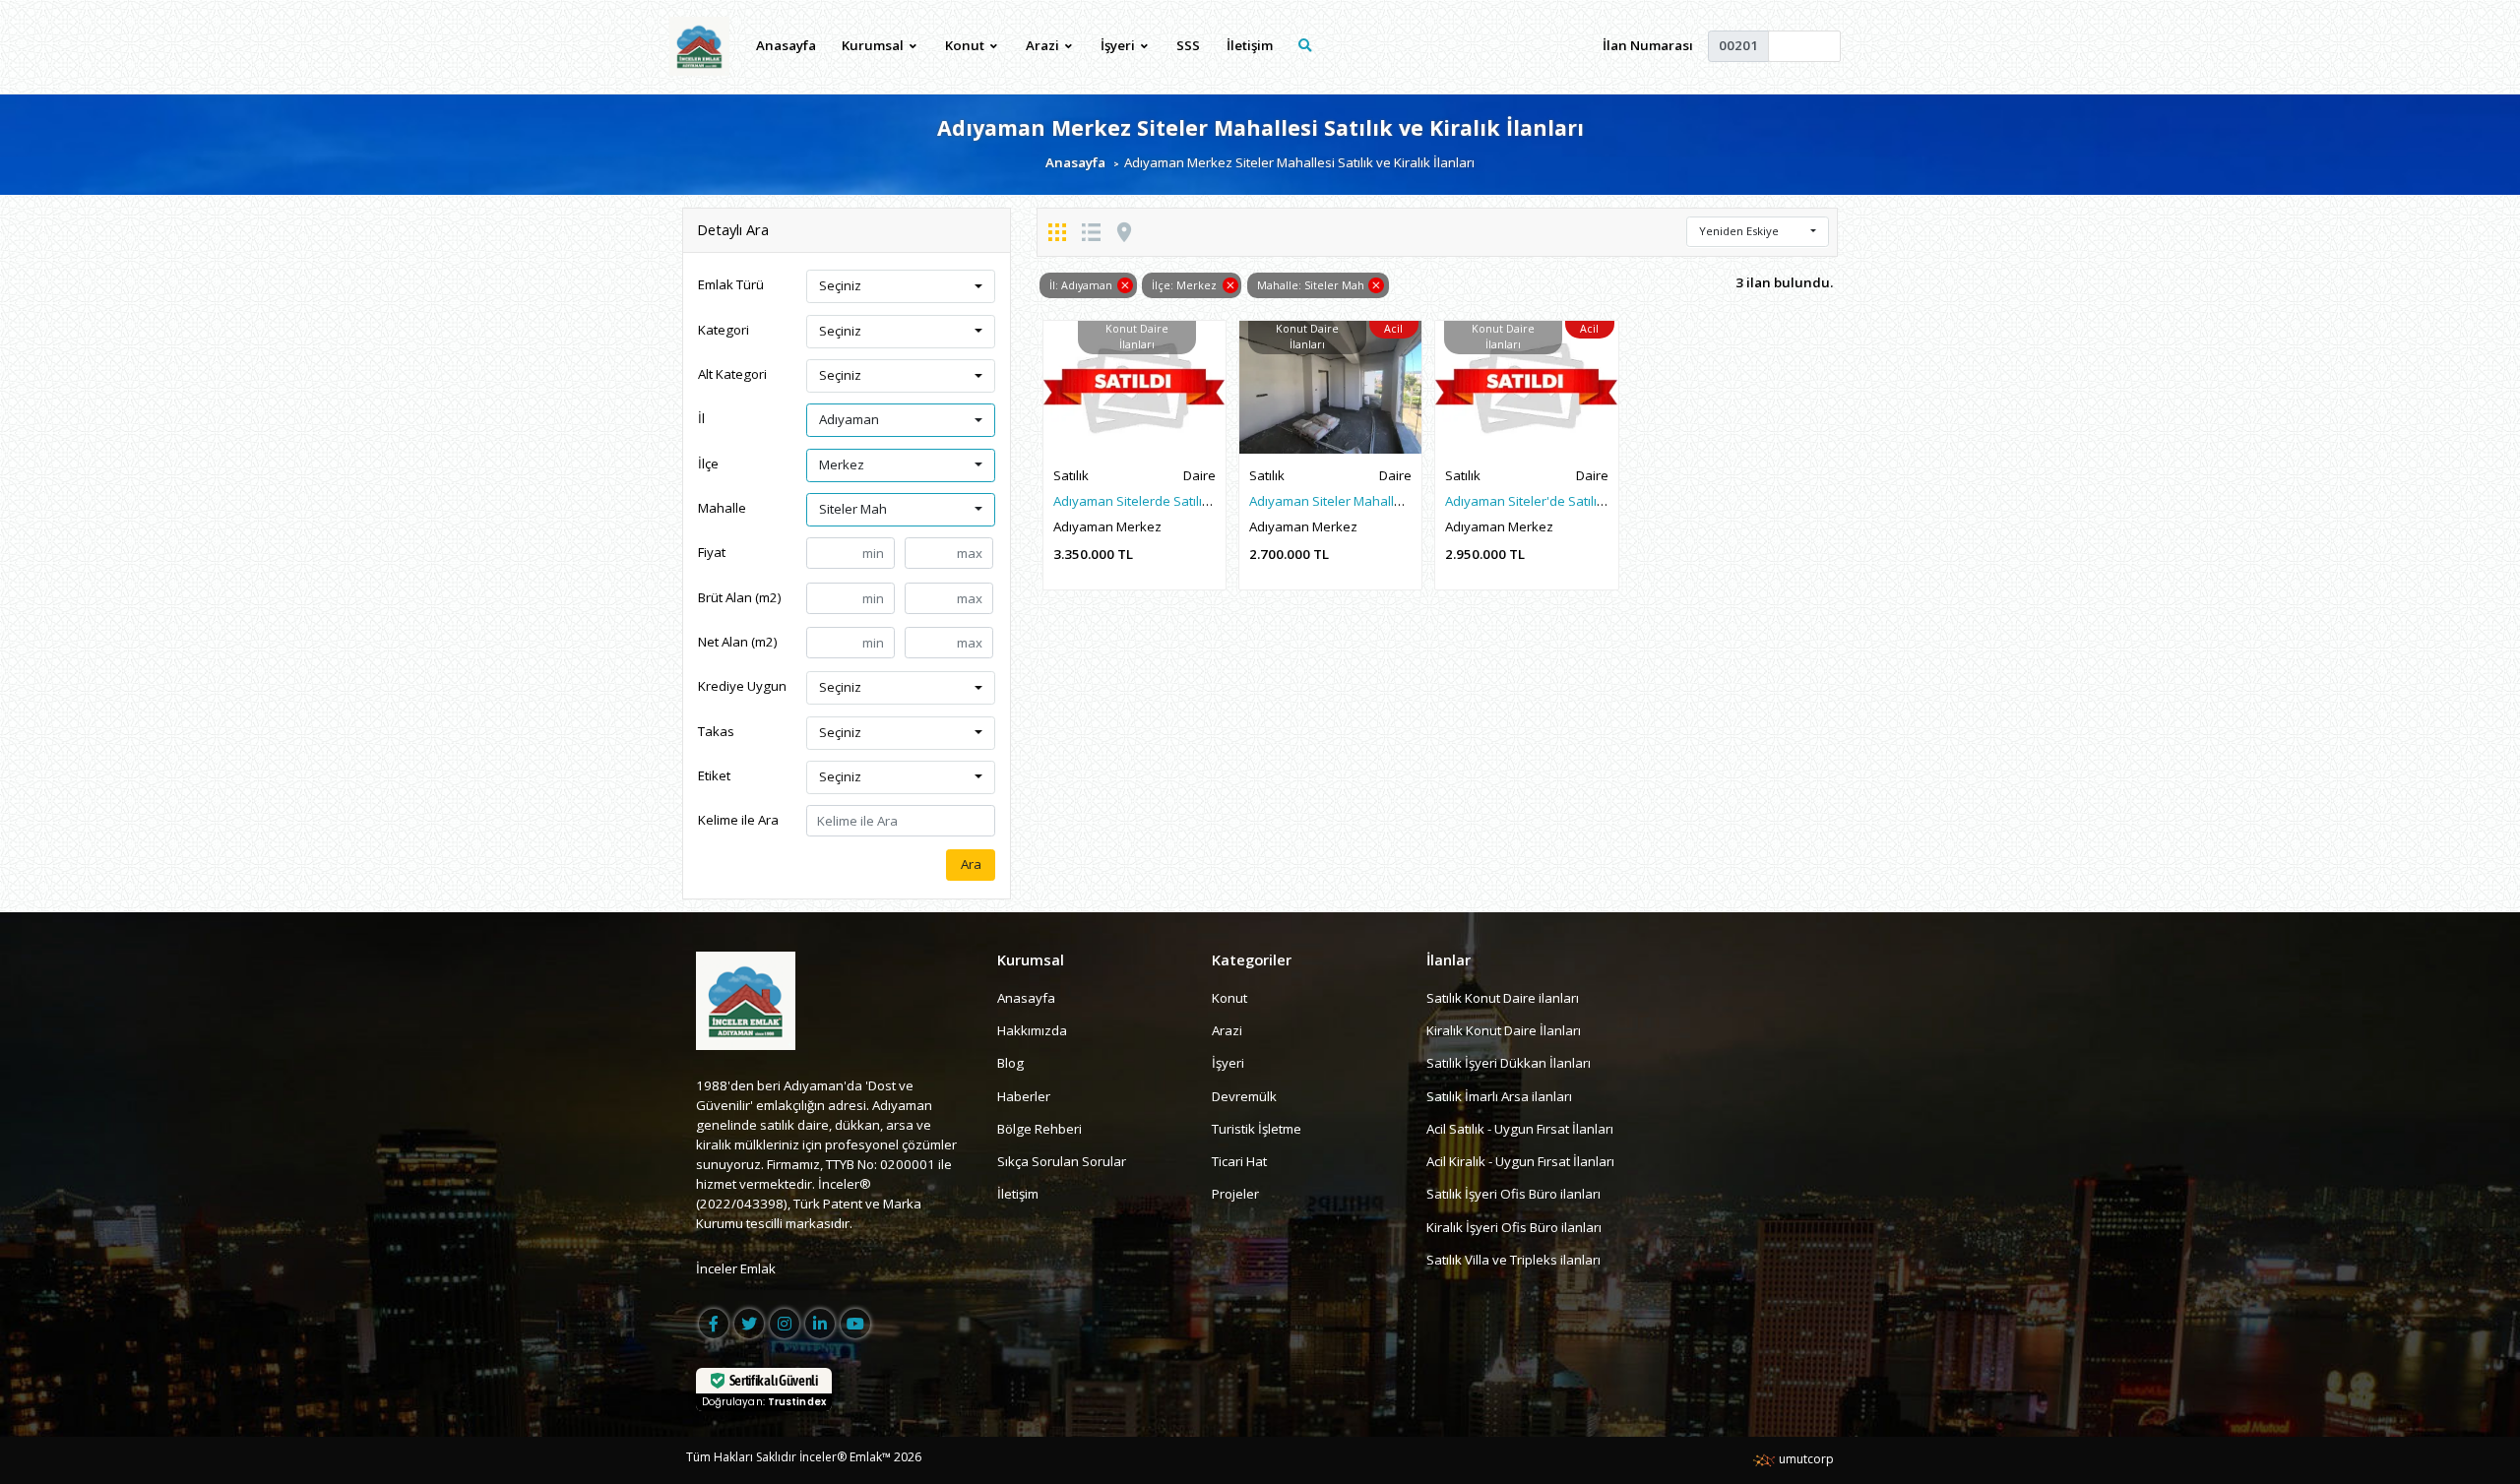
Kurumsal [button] (874, 45)
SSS (1188, 45)
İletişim (1250, 45)
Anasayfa (786, 45)
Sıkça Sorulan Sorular (1062, 1161)
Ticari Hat (1239, 1161)
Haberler (1024, 1096)
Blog (1010, 1063)
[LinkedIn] (820, 1324)
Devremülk (1244, 1096)
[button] (901, 286)
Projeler (1235, 1194)
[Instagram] (785, 1324)
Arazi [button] (1044, 45)
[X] (749, 1324)
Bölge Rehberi (1039, 1129)
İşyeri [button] (1119, 45)
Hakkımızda (1032, 1030)
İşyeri (1228, 1063)
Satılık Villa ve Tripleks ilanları (1513, 1260)
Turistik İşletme (1257, 1129)
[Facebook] (714, 1324)
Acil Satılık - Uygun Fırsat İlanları (1520, 1129)
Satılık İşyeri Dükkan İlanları (1509, 1063)
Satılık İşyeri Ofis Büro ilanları (1513, 1194)
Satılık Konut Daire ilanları (1503, 998)
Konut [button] (966, 45)
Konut (1229, 998)
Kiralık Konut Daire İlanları (1504, 1030)
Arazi (1227, 1030)
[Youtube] (855, 1324)
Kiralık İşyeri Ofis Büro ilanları (1514, 1227)
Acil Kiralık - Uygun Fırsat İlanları (1520, 1161)
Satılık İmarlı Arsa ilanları (1499, 1096)
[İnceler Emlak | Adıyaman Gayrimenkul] (699, 46)
